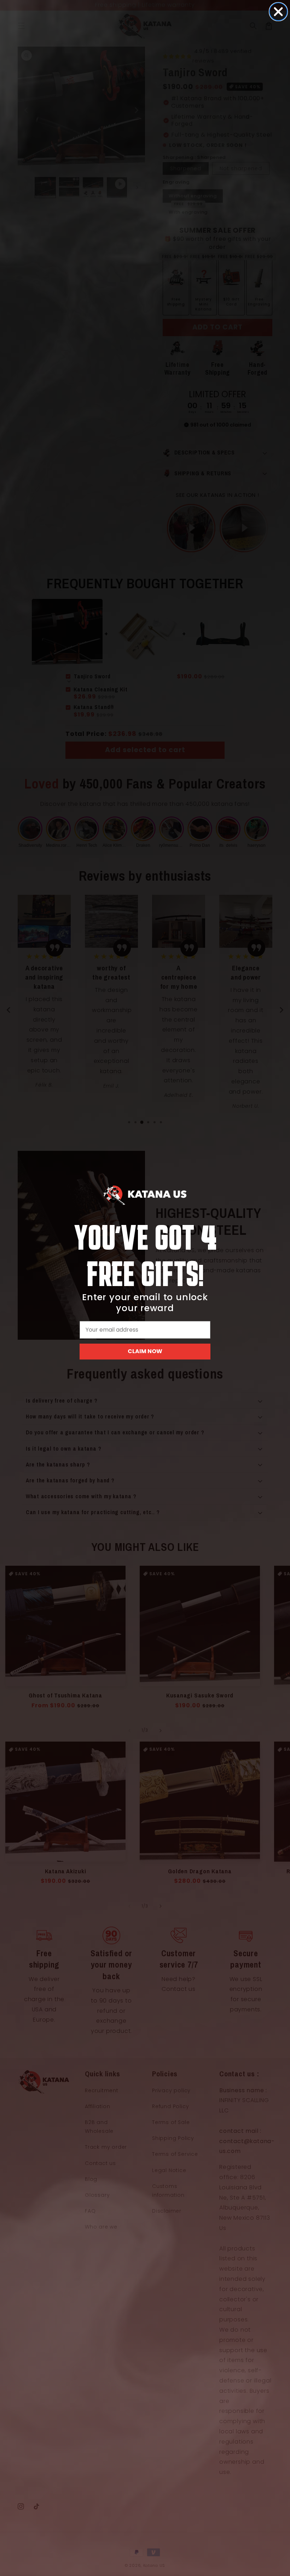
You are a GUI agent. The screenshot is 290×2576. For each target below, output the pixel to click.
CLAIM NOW (145, 1351)
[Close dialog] (278, 12)
